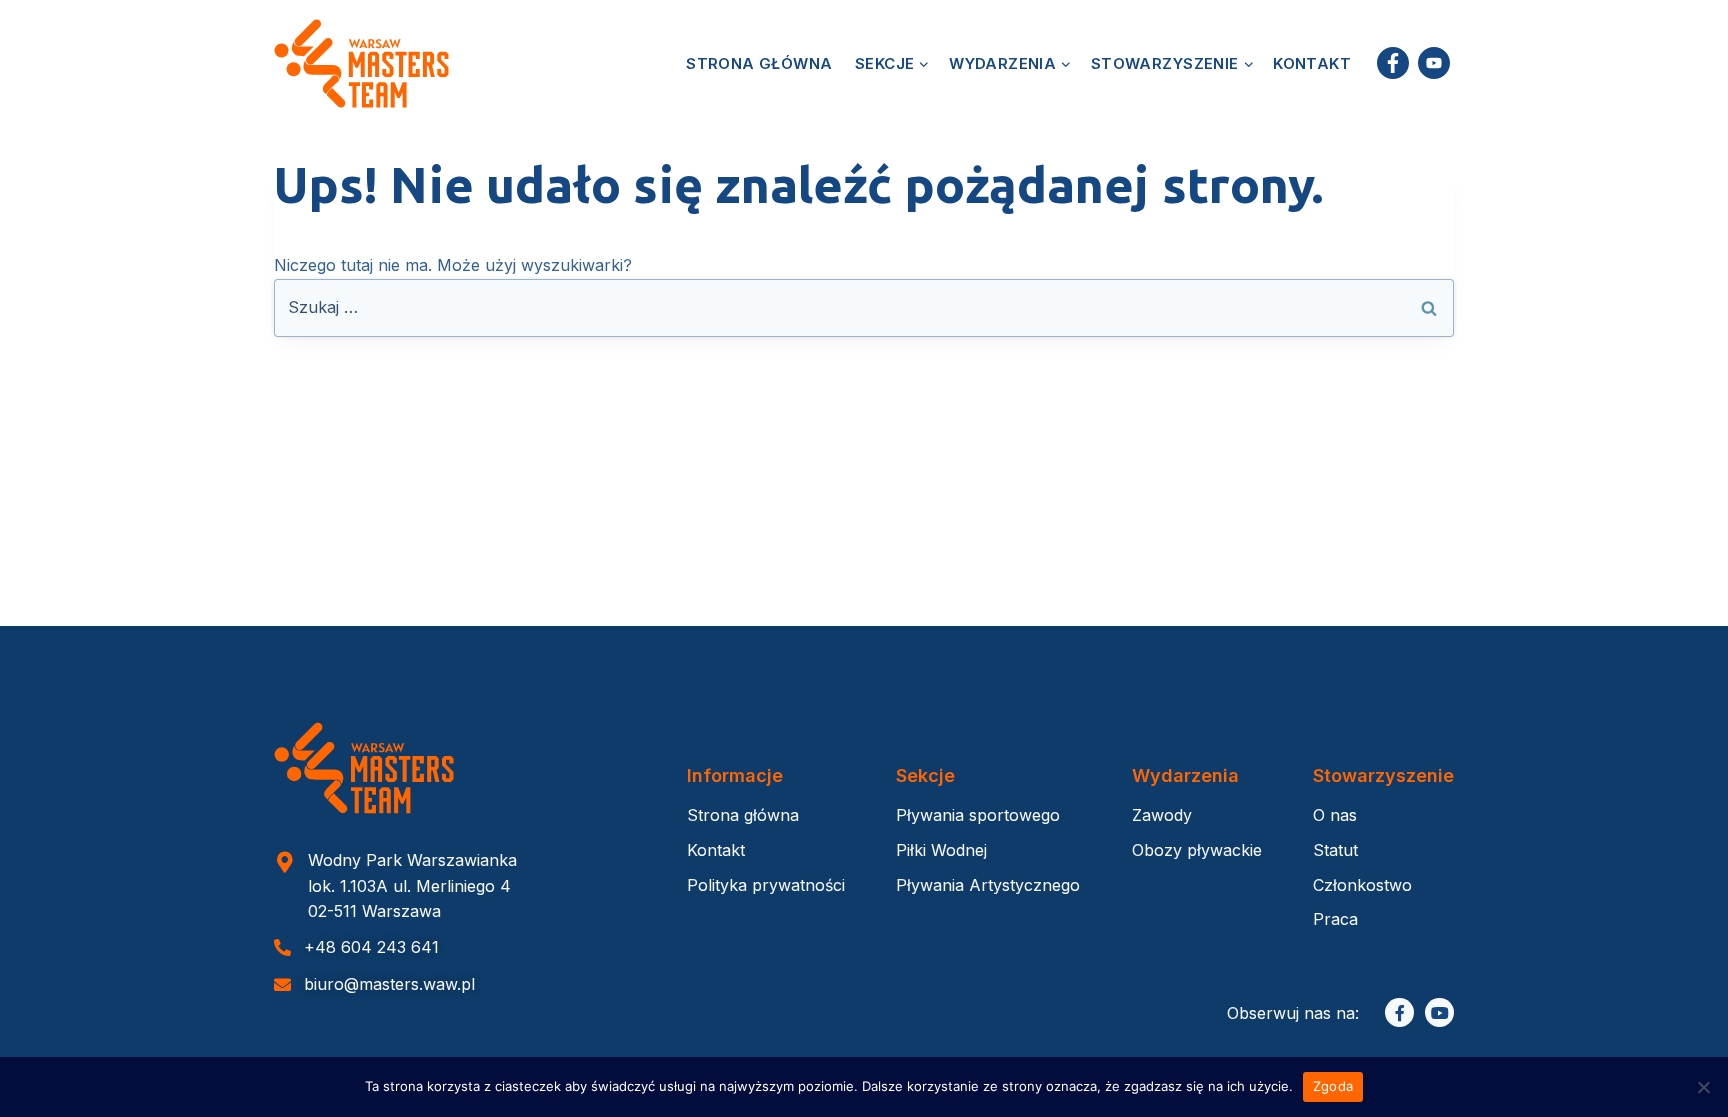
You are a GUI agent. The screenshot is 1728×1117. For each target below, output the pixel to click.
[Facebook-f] (1399, 1012)
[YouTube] (1433, 63)
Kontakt (1312, 63)
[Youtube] (1439, 1012)
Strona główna (759, 63)
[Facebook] (1392, 63)
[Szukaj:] (864, 307)
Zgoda (1333, 1086)
